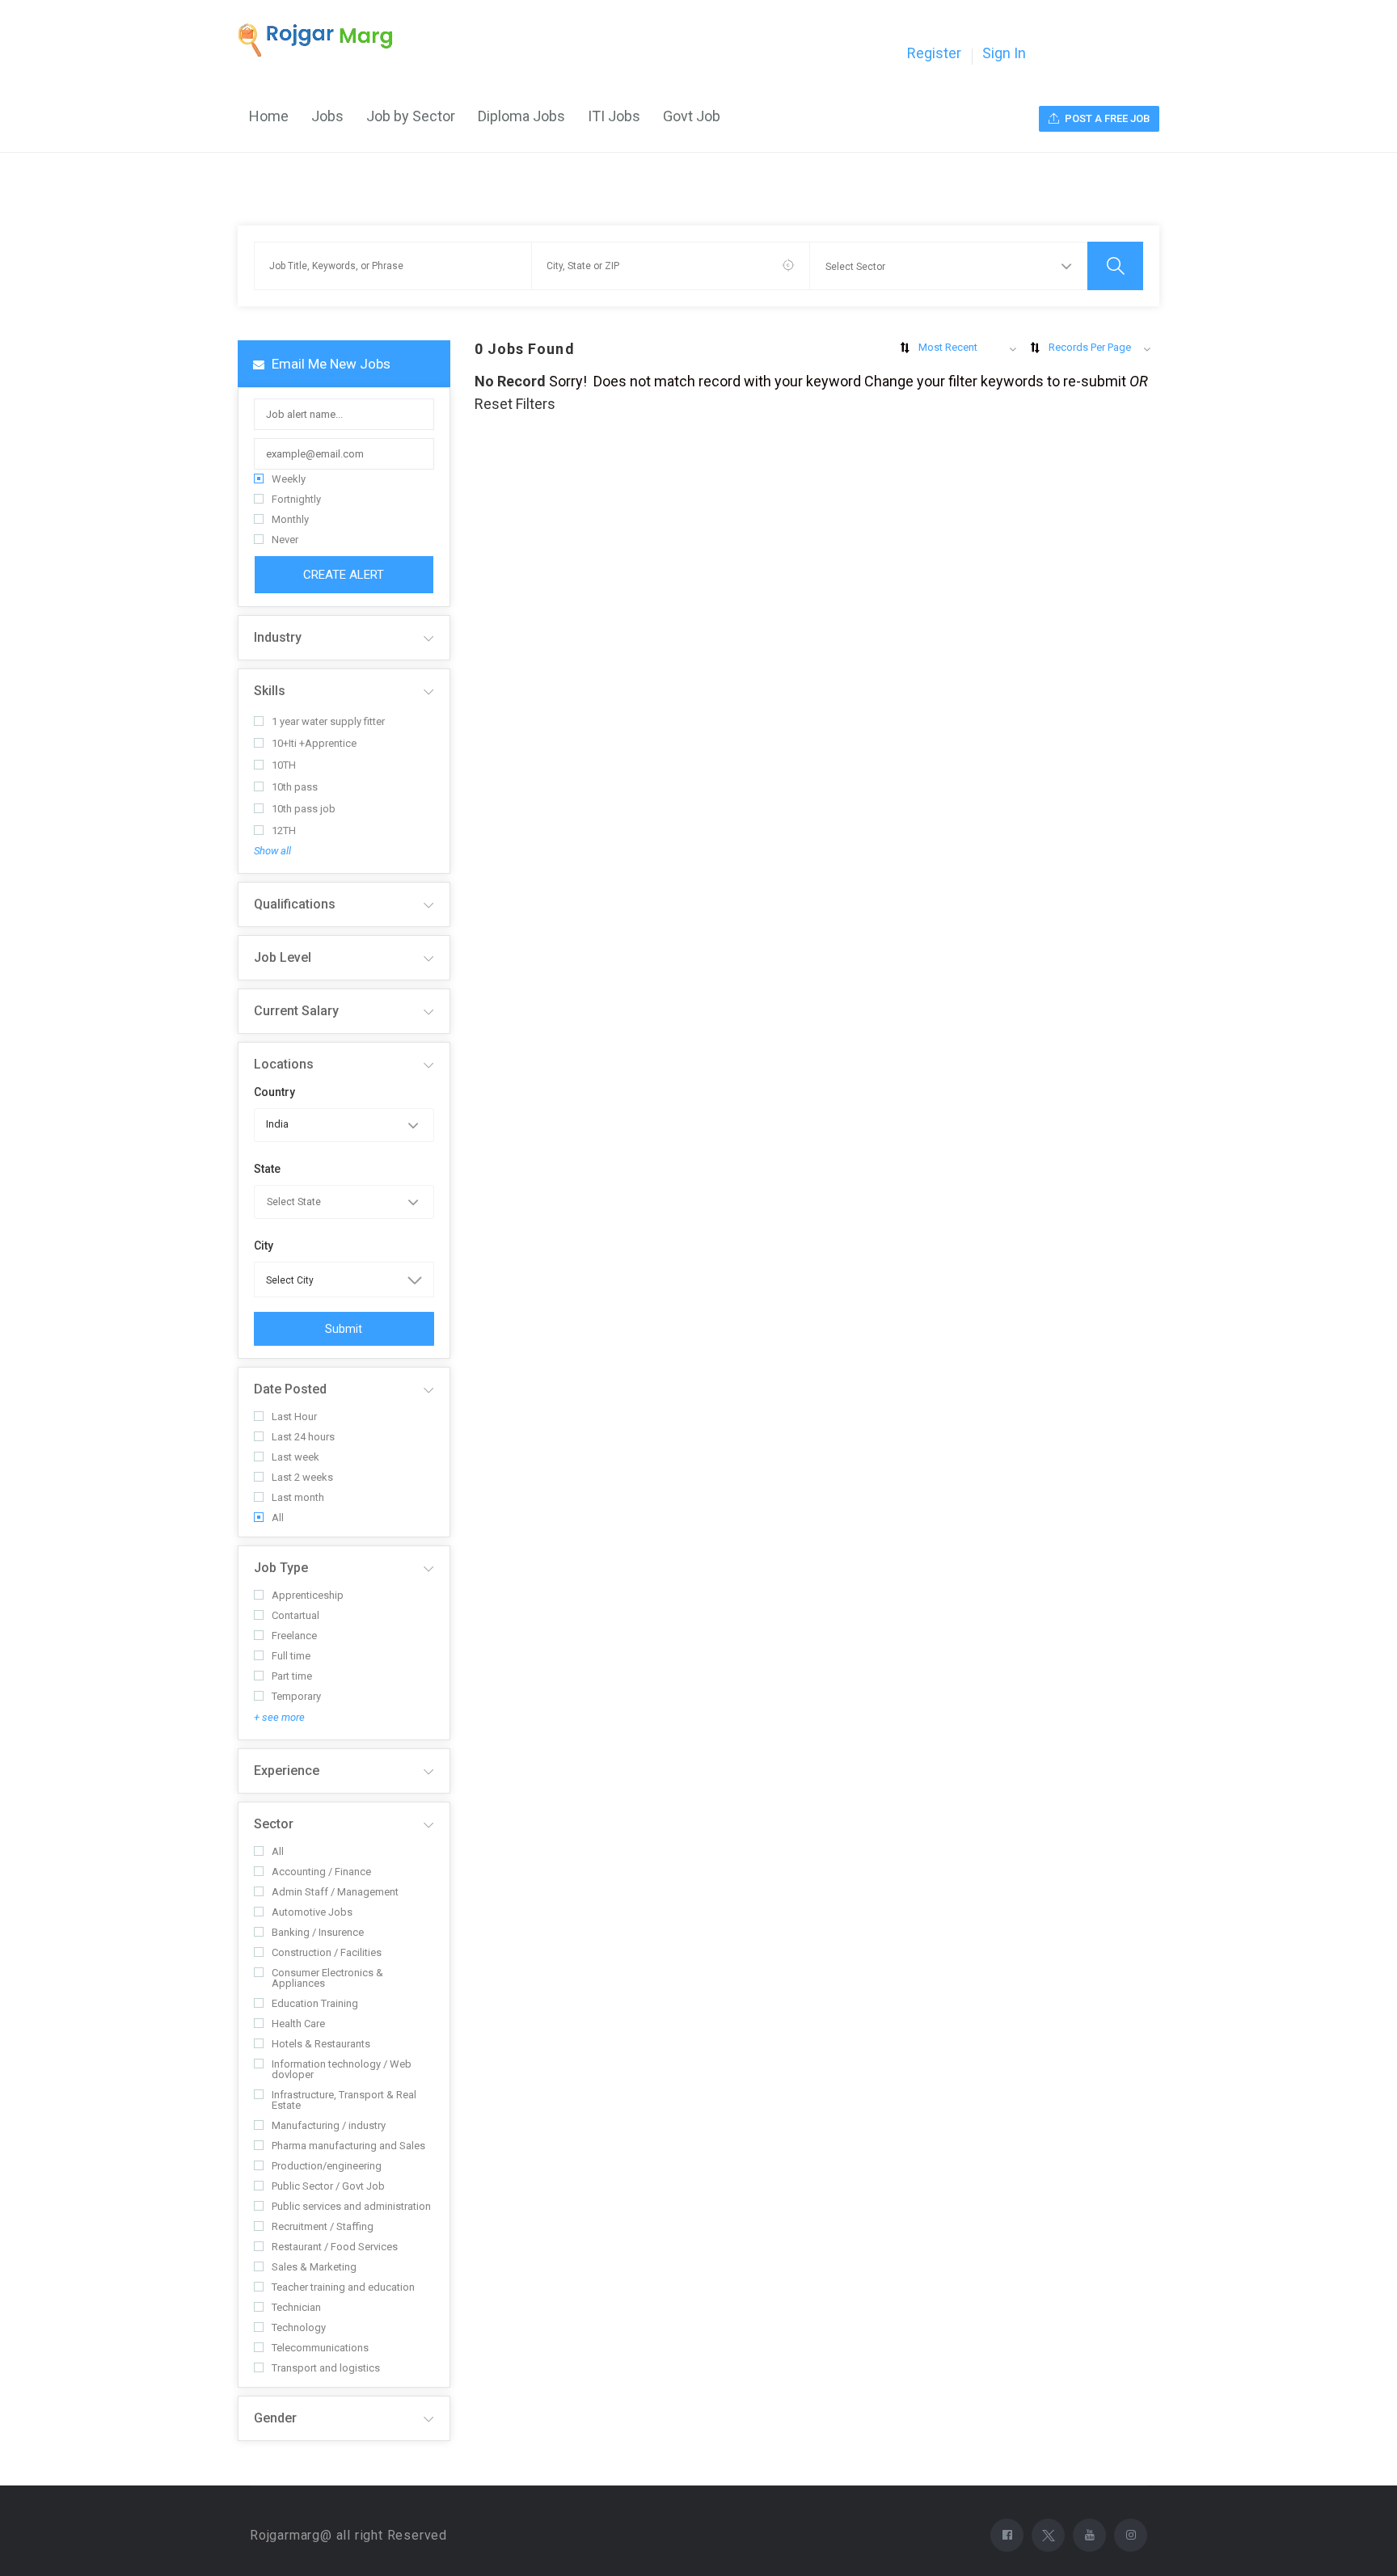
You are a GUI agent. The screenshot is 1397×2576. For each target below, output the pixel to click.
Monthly (290, 519)
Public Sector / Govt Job (328, 2186)
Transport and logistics (326, 2368)
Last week (295, 1457)
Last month (298, 1497)
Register (934, 53)
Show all (272, 851)
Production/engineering (327, 2166)
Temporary (296, 1696)
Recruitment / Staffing (323, 2226)
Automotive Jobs (312, 1912)
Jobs (327, 116)
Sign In (1004, 53)
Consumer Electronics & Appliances (327, 1978)
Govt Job (692, 116)
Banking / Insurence (318, 1932)
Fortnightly (296, 499)
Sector (274, 1824)
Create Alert (344, 575)
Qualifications (295, 904)
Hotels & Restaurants (321, 2044)
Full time (291, 1656)
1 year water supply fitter (328, 721)
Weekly (289, 479)
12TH (284, 831)
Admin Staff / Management (335, 1892)
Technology (299, 2327)
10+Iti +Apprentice (314, 743)
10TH (284, 765)
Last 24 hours (303, 1437)
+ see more (279, 1717)
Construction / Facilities (327, 1952)
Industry (278, 637)
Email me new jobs (329, 364)
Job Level (283, 957)
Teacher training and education (343, 2287)
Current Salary (296, 1011)
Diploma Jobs (521, 116)
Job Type (281, 1568)
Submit (344, 1329)
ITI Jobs (614, 116)
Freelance (294, 1636)
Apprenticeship (308, 1595)
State (267, 1169)
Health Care (298, 2024)
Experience (287, 1771)
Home (269, 116)
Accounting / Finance (321, 1872)
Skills (270, 691)
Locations (284, 1064)
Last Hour (294, 1417)
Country (274, 1092)
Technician (296, 2307)
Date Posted (290, 1389)
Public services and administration (351, 2206)
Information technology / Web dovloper (342, 2069)
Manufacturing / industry (329, 2125)
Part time (292, 1676)
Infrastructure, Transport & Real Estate (344, 2100)
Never (285, 540)
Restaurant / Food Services (335, 2247)
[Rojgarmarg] (323, 40)
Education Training (315, 2003)
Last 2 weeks (302, 1477)
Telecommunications (320, 2348)
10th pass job (304, 809)
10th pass (295, 787)
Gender (275, 2418)
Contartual (295, 1615)
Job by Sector (411, 116)
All (278, 1518)
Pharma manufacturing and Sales (348, 2146)
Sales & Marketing (314, 2267)
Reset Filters (515, 404)
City (264, 1246)
